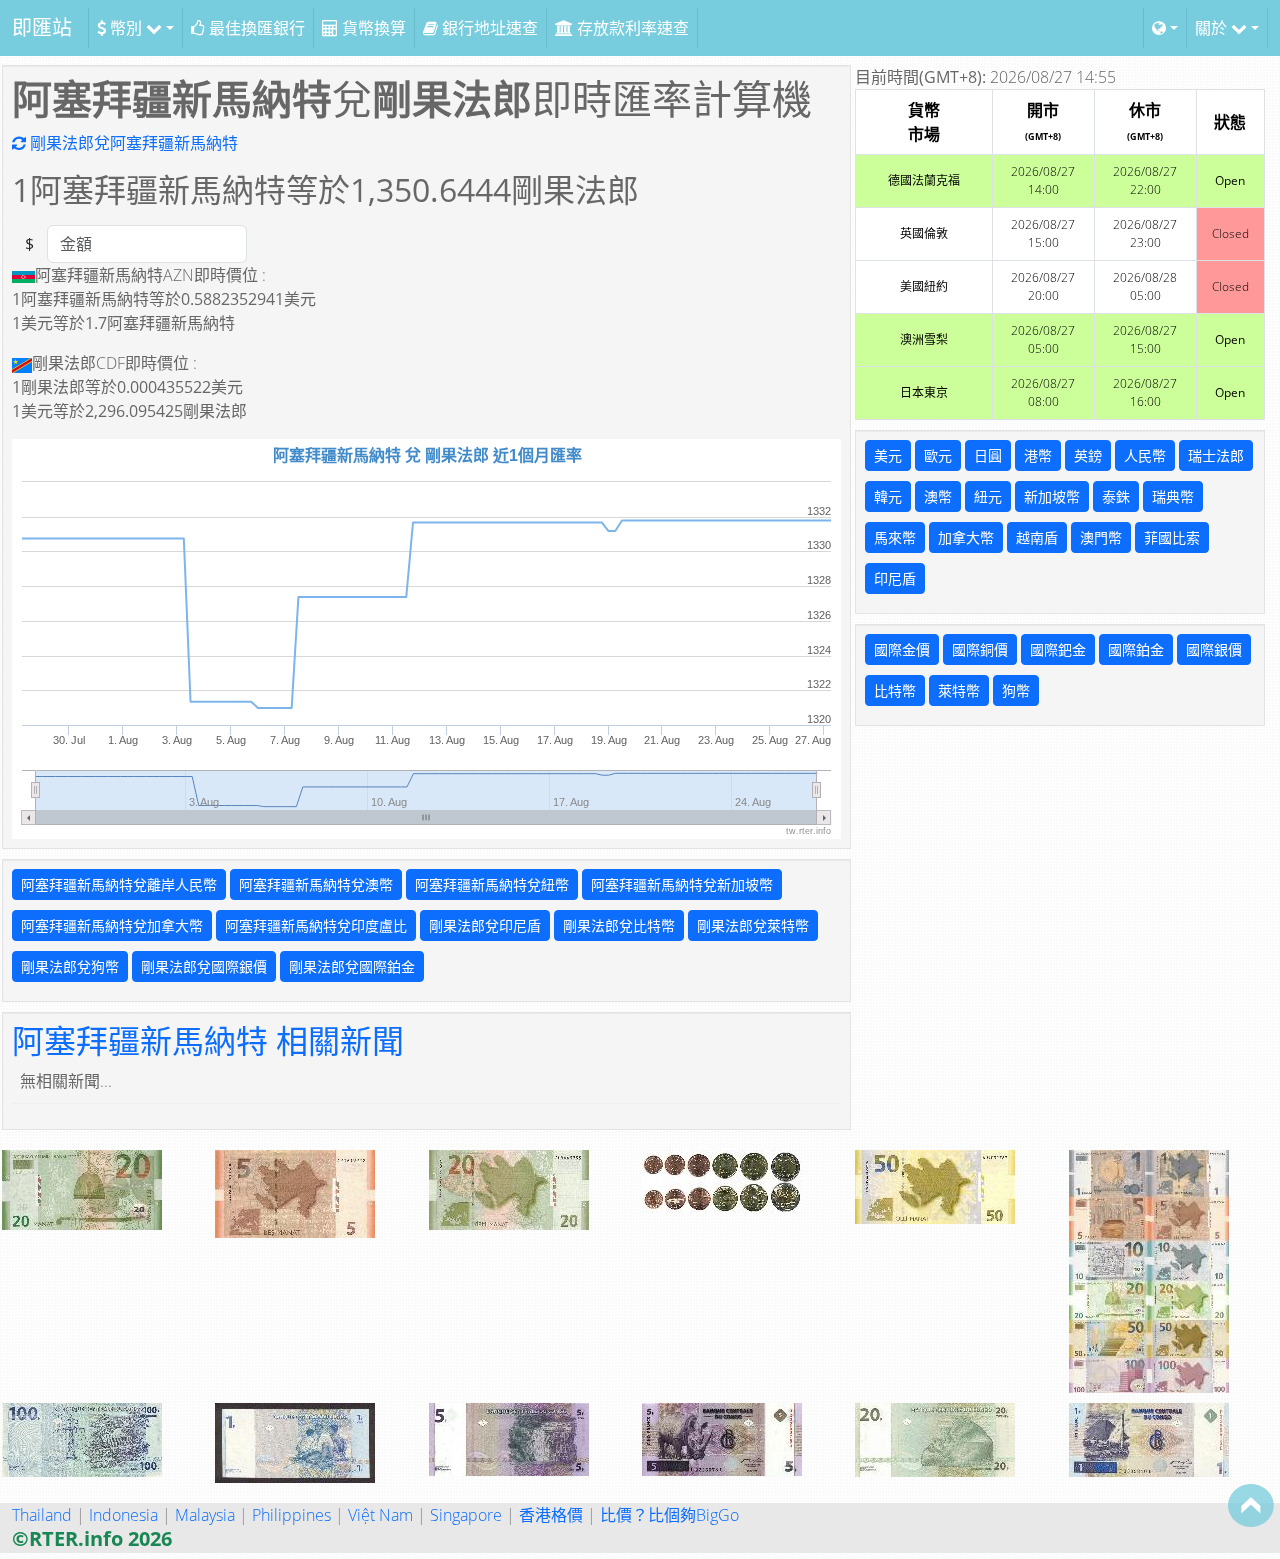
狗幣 (1016, 690)
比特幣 (895, 690)
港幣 (1038, 455)
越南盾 (1037, 537)
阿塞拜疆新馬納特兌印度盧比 (316, 925)
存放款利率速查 (631, 28)
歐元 (938, 455)
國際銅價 (980, 649)
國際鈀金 (1058, 649)
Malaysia (205, 1515)
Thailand (42, 1515)
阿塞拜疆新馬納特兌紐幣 (492, 884)
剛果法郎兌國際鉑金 (352, 966)
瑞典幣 (1173, 496)
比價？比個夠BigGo (669, 1515)
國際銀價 (1214, 649)
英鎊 (1088, 455)
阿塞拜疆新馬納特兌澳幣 (316, 884)
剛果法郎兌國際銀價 (204, 966)
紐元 (988, 496)
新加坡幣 (1052, 496)
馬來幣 (895, 537)
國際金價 (902, 649)
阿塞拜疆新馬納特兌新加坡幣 (682, 884)
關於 (1213, 28)
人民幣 (1145, 455)
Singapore (466, 1515)
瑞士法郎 (1216, 455)
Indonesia (123, 1515)
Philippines (291, 1515)
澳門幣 (1101, 537)
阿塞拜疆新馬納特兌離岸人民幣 (119, 884)
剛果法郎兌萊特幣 (753, 925)
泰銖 (1116, 496)
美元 (888, 455)
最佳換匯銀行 (255, 28)
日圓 (988, 455)
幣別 (126, 28)
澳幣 (938, 496)
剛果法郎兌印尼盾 (485, 925)
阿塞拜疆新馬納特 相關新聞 (208, 1040)
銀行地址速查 (488, 28)
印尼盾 (895, 578)
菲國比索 (1172, 537)
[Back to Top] (1251, 1505)
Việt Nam (380, 1515)
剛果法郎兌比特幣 (619, 925)
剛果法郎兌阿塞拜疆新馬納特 (132, 143)
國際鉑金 (1136, 649)
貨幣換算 (372, 28)
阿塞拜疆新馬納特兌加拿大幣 (112, 925)
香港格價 (551, 1515)
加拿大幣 (966, 537)
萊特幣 (959, 690)
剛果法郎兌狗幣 (70, 966)
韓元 (888, 496)
